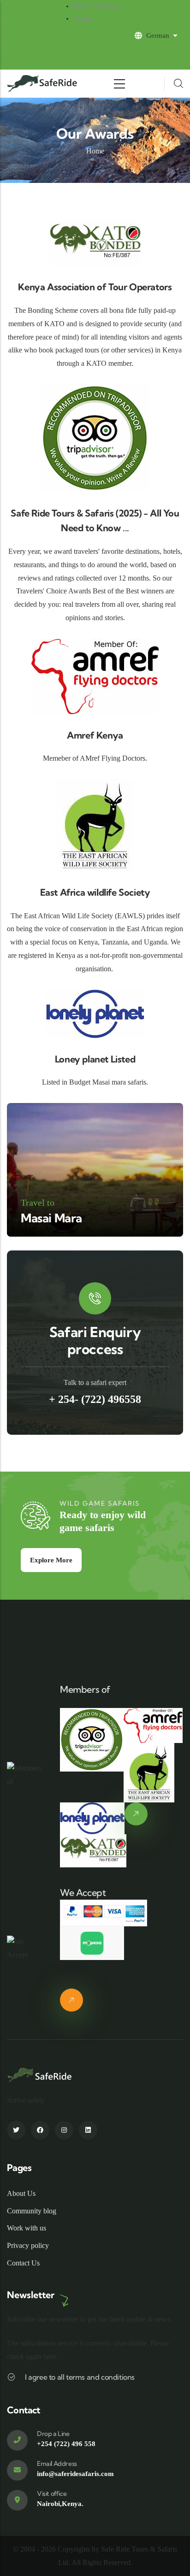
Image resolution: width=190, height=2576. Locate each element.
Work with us (27, 2228)
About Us (21, 2193)
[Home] (43, 84)
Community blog (32, 2211)
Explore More (51, 1560)
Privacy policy (28, 2245)
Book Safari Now (98, 6)
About (82, 18)
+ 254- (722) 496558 (95, 1399)
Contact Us (23, 2263)
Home (95, 151)
